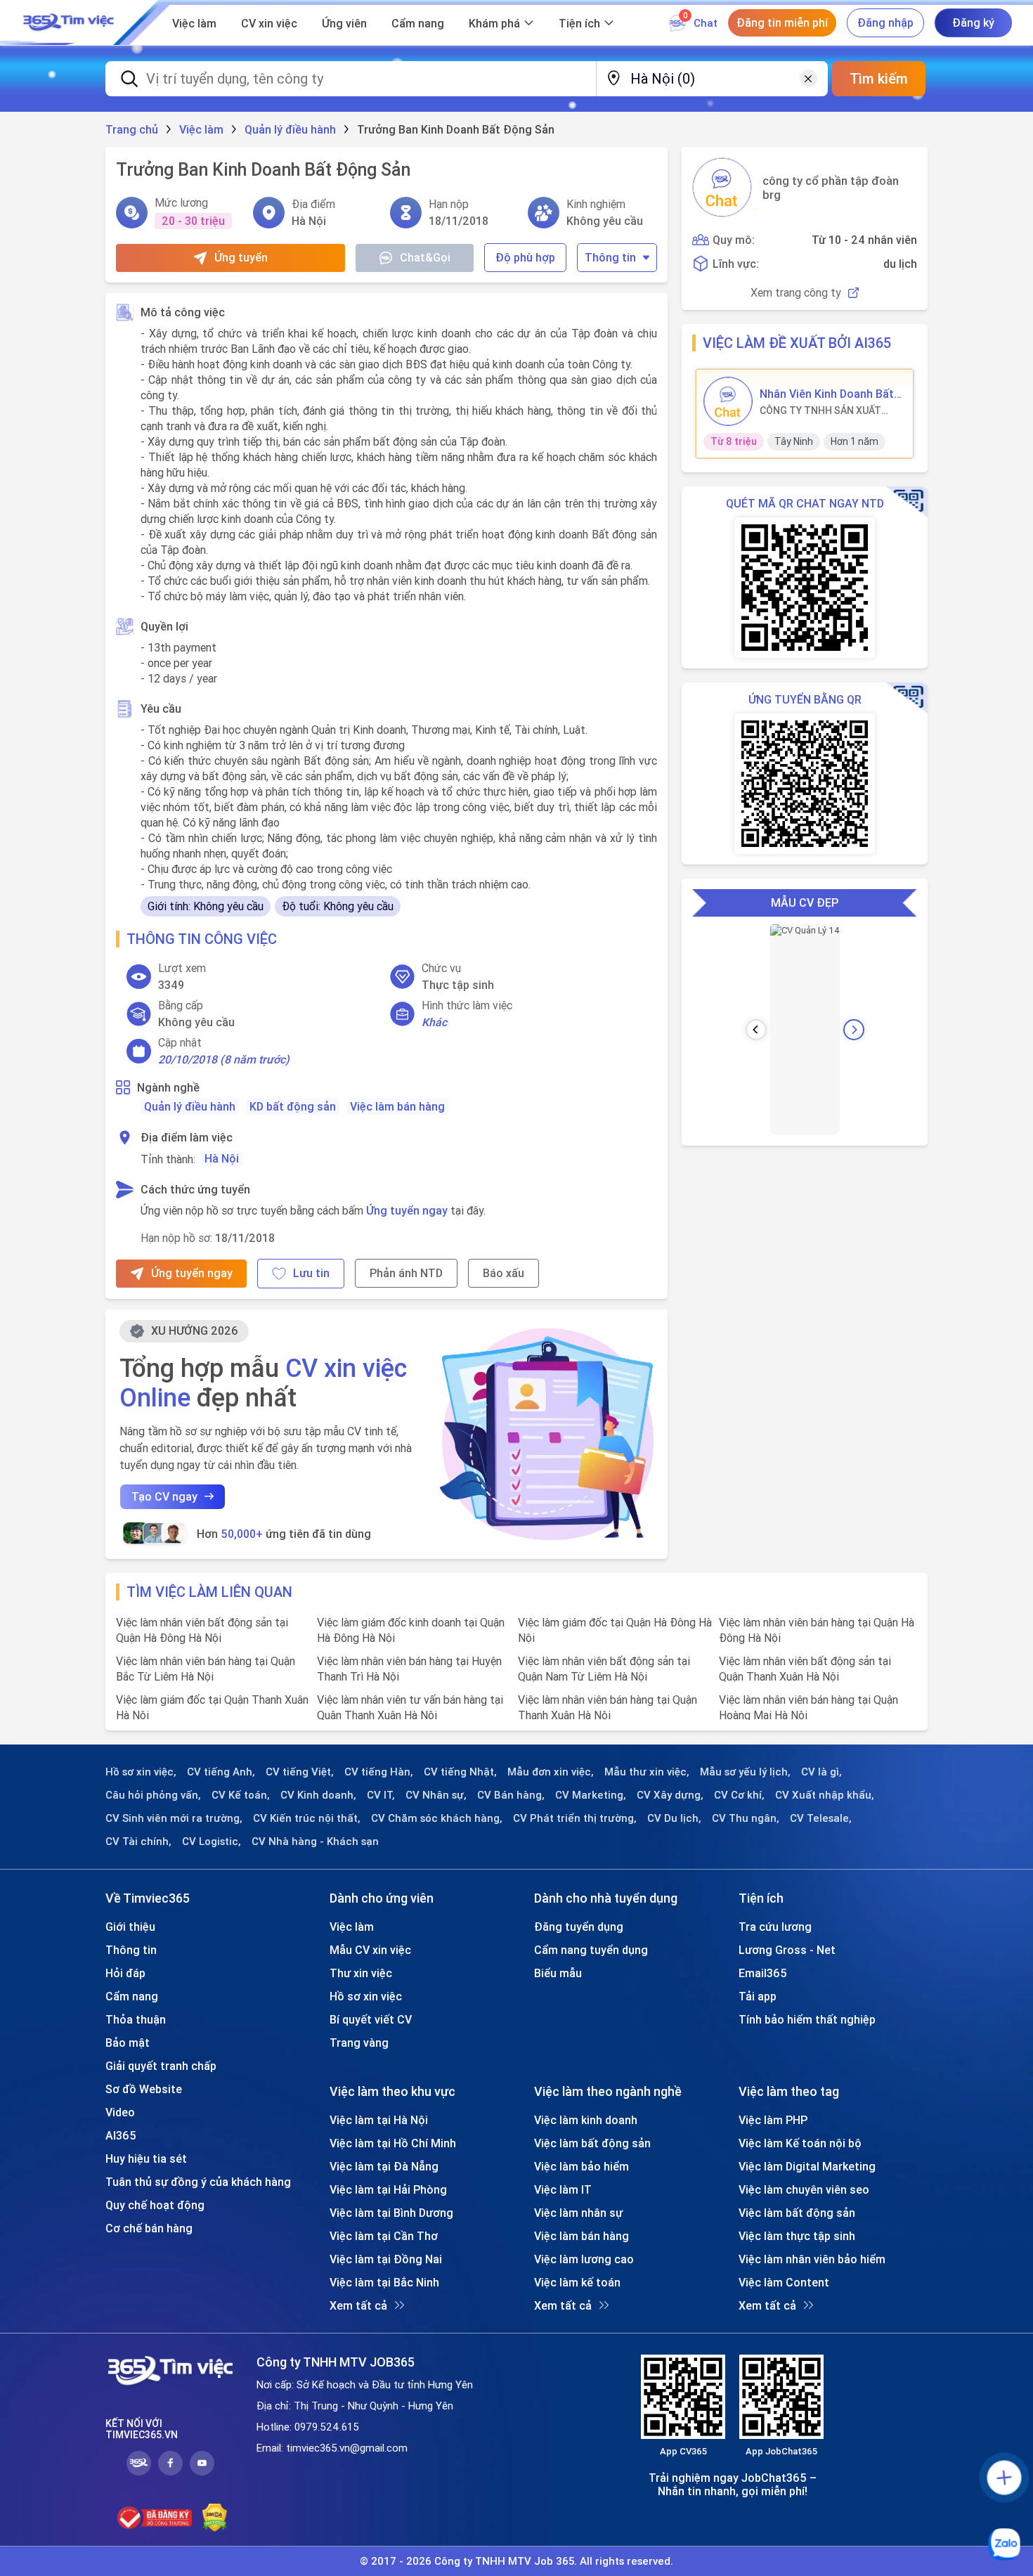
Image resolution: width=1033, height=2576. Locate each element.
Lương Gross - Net (787, 1950)
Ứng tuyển (241, 257)
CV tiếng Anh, (221, 1772)
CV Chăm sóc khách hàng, (437, 1818)
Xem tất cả (358, 2305)
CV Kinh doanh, (318, 1795)
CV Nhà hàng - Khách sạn (315, 1842)
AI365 (121, 2135)
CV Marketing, (591, 1795)
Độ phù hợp (525, 257)
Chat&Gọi (425, 257)
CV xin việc (269, 23)
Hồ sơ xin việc (366, 1996)
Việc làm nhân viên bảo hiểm (812, 2259)
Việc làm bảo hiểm (582, 2166)
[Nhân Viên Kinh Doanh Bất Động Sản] (728, 401)
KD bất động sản (293, 1106)
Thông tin (610, 257)
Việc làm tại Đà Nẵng (384, 2166)
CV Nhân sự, (436, 1795)
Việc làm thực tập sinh (797, 2236)
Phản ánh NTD (406, 1273)
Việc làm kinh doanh (586, 2120)
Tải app (758, 1996)
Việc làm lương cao (584, 2259)
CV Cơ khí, (739, 1795)
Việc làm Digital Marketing (807, 2166)
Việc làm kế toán (577, 2282)
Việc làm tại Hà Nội (379, 2120)
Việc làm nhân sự (578, 2213)
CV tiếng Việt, (300, 1772)
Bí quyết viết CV (371, 2019)
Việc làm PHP (773, 2120)
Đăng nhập (885, 22)
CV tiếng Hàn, (379, 1772)
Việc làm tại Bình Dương (391, 2213)
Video (120, 2112)
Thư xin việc (361, 1973)
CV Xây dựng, (670, 1795)
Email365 (763, 1973)
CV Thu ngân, (746, 1818)
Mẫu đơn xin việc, (551, 1772)
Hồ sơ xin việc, (141, 1772)
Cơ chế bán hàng (149, 2228)
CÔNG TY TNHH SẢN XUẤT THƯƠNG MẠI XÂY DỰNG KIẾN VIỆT (827, 410)
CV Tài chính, (138, 1842)
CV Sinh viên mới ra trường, (174, 1818)
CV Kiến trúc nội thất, (307, 1818)
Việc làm (194, 23)
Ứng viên (344, 23)
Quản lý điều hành (190, 1106)
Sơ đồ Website (144, 2089)
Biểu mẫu (558, 1973)
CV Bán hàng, (511, 1795)
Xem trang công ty (796, 293)
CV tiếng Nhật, (460, 1772)
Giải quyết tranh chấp (161, 2066)
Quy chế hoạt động (155, 2205)
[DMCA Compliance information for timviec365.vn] (215, 2518)
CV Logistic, (212, 1842)
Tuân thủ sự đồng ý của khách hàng (198, 2182)
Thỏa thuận (136, 2019)
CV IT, (381, 1795)
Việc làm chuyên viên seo (804, 2189)
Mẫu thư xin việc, (647, 1772)
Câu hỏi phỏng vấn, (153, 1795)
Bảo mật (128, 2043)
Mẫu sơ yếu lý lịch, (745, 1772)
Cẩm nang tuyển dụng (591, 1950)
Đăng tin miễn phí (782, 22)
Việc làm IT (563, 2189)
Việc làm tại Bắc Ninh (384, 2282)
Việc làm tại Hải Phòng (388, 2189)
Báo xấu (503, 1273)
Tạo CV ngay (164, 1496)
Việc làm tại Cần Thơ (384, 2236)
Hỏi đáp (125, 1973)
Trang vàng (359, 2043)
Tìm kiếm (879, 78)
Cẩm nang (418, 23)
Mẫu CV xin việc (370, 1950)
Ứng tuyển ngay (407, 1210)
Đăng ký (973, 22)
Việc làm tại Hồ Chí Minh (393, 2143)
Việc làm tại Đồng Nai (386, 2259)
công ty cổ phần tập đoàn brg (831, 188)
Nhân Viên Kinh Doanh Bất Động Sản (827, 394)
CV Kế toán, (241, 1795)
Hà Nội (222, 1158)
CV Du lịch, (674, 1818)
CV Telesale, (821, 1818)
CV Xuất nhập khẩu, (825, 1795)
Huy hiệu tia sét (146, 2158)
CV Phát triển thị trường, (575, 1818)
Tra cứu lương (775, 1927)
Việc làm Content (784, 2282)
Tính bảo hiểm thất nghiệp (807, 2019)
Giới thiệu (130, 1927)
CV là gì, (821, 1772)
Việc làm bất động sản (592, 2143)
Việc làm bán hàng (397, 1106)
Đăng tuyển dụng (579, 1927)
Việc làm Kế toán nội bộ (800, 2143)
